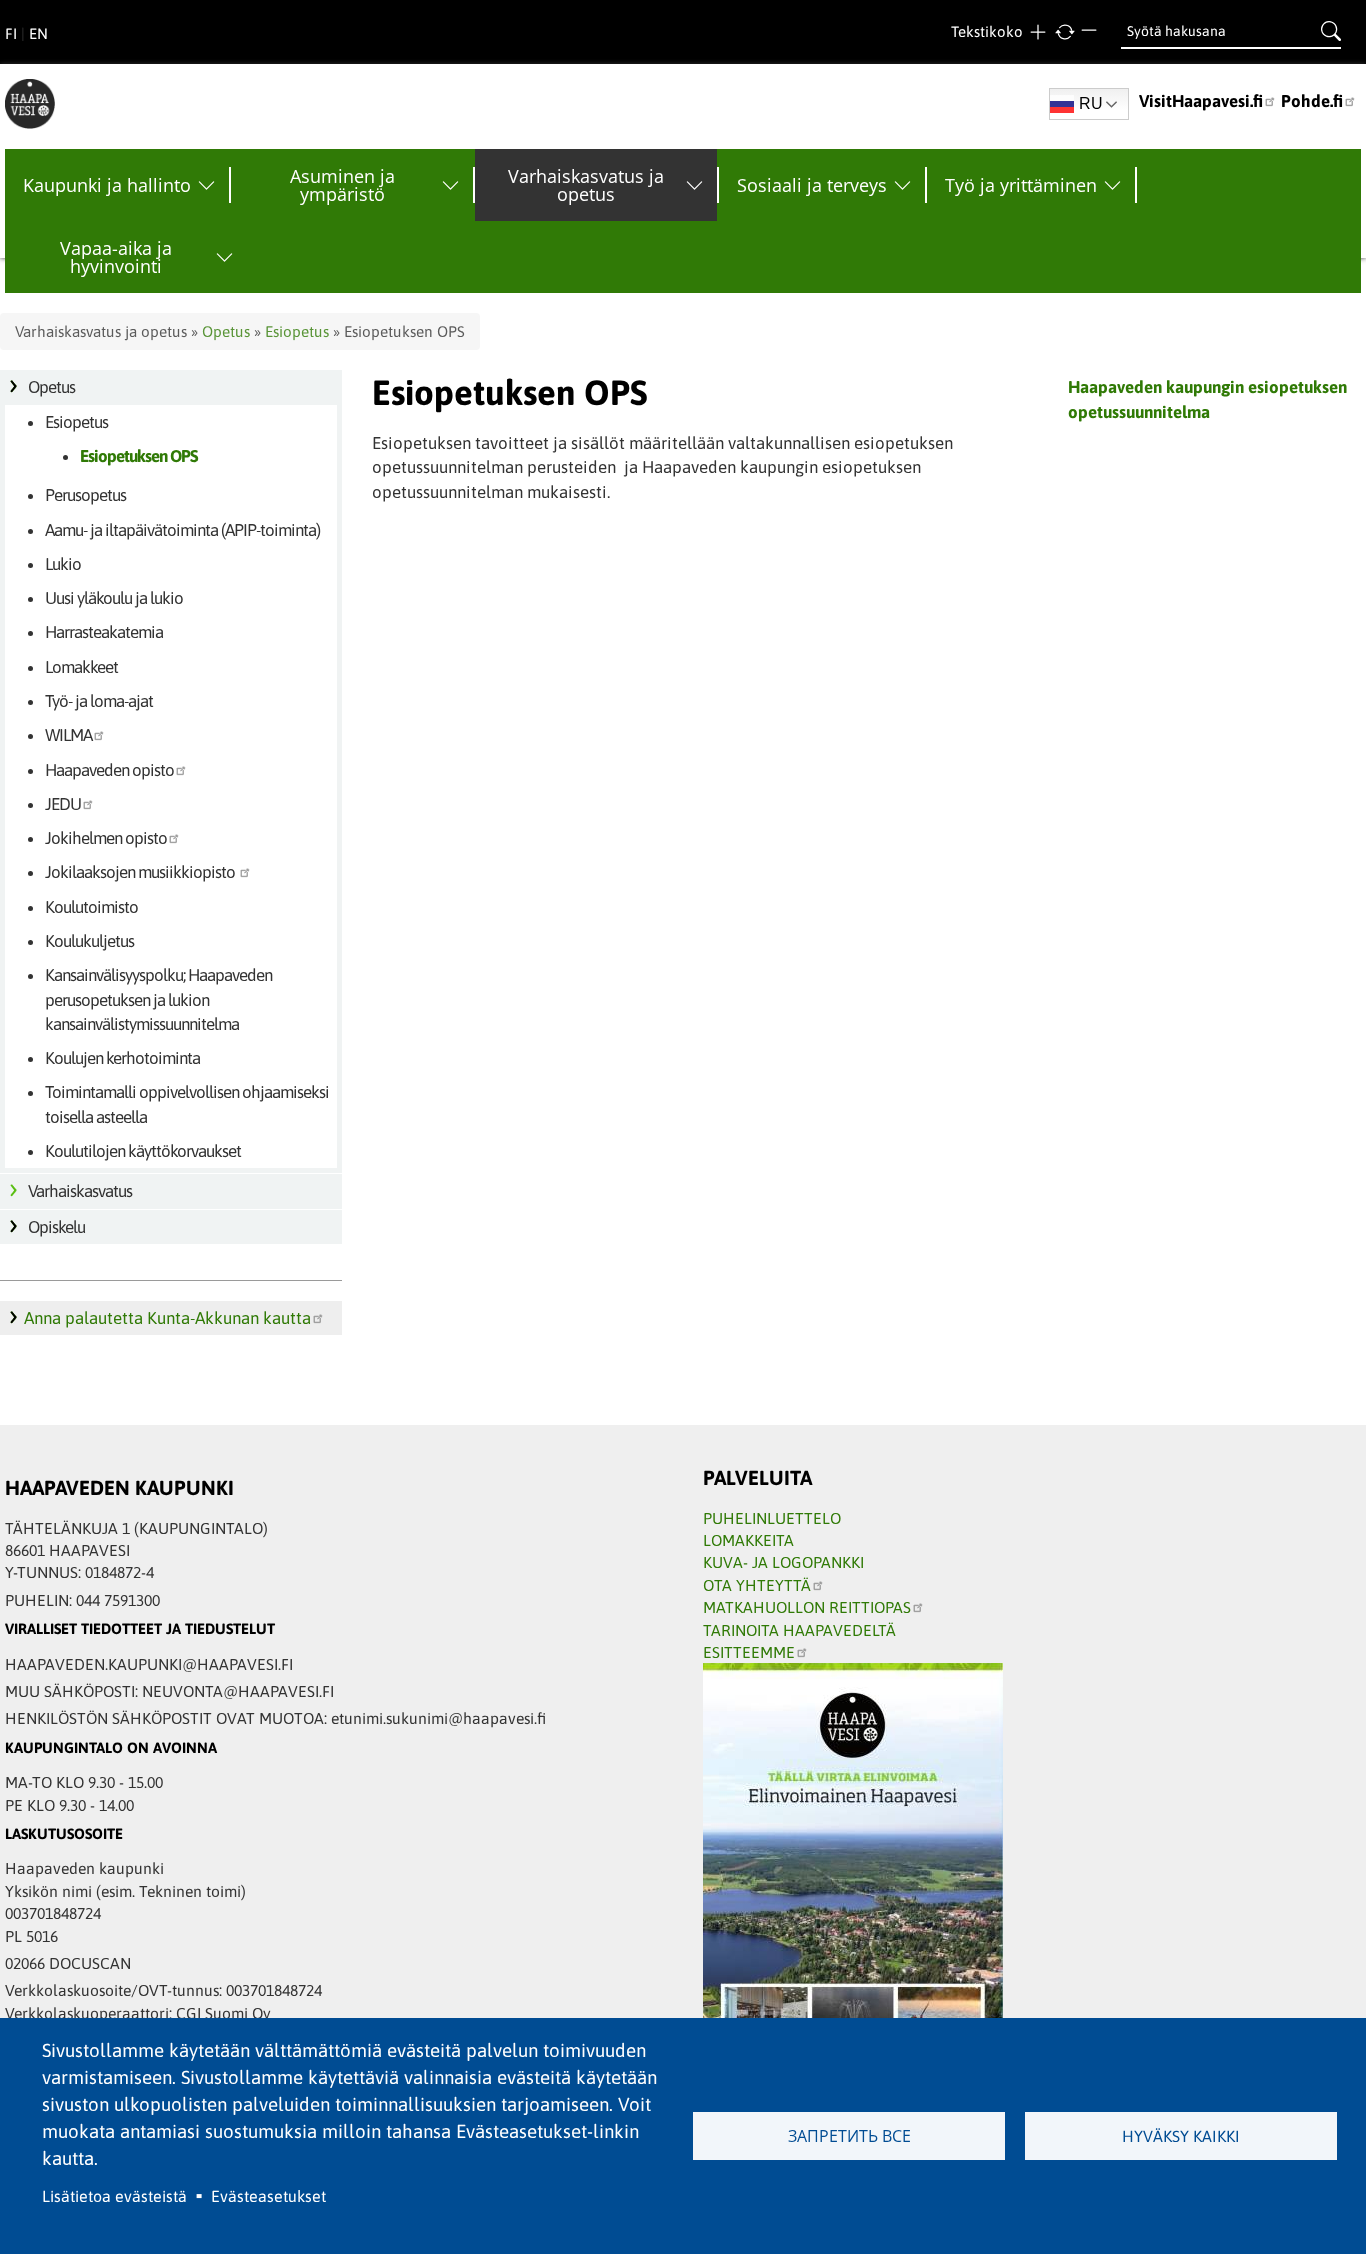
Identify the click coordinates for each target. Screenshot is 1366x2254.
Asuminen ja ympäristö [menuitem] (342, 185)
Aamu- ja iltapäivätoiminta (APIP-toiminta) (182, 530)
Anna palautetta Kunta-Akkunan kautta (167, 1318)
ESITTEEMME (749, 1652)
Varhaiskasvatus (80, 1191)
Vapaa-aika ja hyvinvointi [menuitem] (116, 257)
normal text (1064, 32)
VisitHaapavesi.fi (1201, 101)
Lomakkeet (81, 667)
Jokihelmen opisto (106, 838)
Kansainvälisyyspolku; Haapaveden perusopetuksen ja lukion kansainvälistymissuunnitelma (158, 999)
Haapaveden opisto (109, 770)
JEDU (63, 804)
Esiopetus (297, 331)
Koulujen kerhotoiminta (122, 1058)
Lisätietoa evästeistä (114, 2196)
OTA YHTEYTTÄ (757, 1585)
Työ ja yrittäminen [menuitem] (1021, 185)
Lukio (63, 564)
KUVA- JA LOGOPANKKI (783, 1562)
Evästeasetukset (268, 2196)
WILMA (68, 735)
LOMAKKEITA (748, 1540)
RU (1091, 103)
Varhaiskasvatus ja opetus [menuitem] (586, 185)
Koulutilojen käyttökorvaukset (143, 1151)
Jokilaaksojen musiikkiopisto (141, 872)
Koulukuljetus (89, 941)
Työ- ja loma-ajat (99, 701)
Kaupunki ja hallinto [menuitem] (107, 185)
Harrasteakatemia (104, 632)
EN (38, 33)
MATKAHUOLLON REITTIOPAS (807, 1607)
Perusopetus (85, 495)
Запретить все (849, 2136)
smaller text (1091, 32)
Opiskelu (56, 1227)
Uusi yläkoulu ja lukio (114, 598)
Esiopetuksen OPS (139, 456)
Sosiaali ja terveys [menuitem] (812, 185)
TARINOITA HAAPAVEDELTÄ (799, 1630)
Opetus (226, 331)
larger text (1037, 32)
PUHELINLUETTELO (772, 1518)
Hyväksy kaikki (1181, 2136)
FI (11, 33)
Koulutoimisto (91, 907)
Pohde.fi (1312, 101)
